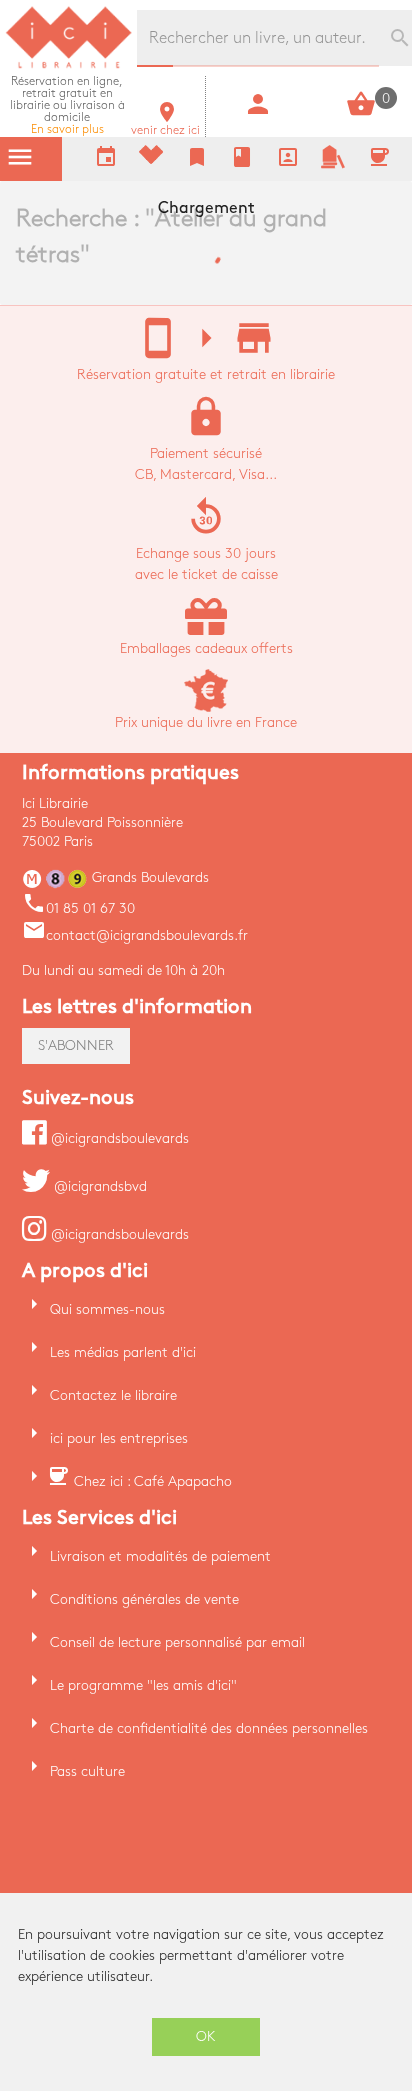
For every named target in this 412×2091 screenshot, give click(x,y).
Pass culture (87, 1771)
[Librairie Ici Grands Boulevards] (69, 65)
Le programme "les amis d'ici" (143, 1685)
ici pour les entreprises (119, 1438)
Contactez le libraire (113, 1395)
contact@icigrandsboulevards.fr (135, 935)
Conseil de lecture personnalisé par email (177, 1642)
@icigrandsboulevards (118, 1138)
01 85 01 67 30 (78, 908)
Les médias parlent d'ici (123, 1352)
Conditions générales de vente (144, 1599)
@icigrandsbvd (98, 1186)
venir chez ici (165, 124)
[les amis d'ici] (333, 164)
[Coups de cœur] (151, 159)
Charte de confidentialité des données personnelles (209, 1728)
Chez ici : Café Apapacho (153, 1481)
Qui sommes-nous (107, 1309)
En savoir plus (67, 105)
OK (206, 2036)
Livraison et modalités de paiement (160, 1556)
